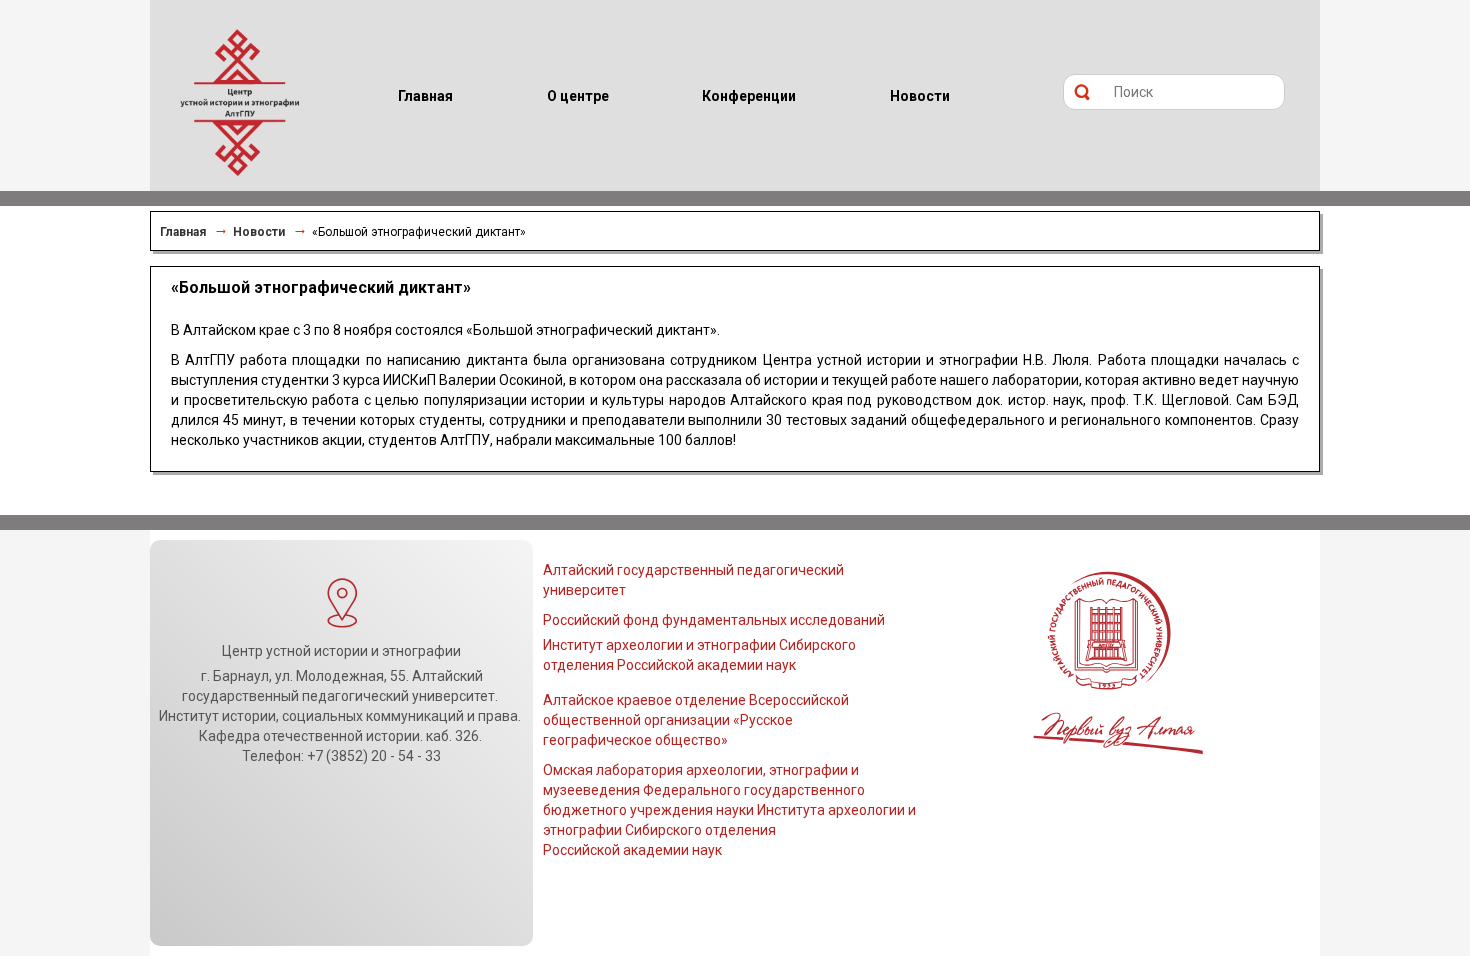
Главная (183, 232)
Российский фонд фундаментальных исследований (714, 620)
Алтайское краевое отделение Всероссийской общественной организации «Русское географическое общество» (696, 720)
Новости (259, 232)
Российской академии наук (632, 850)
